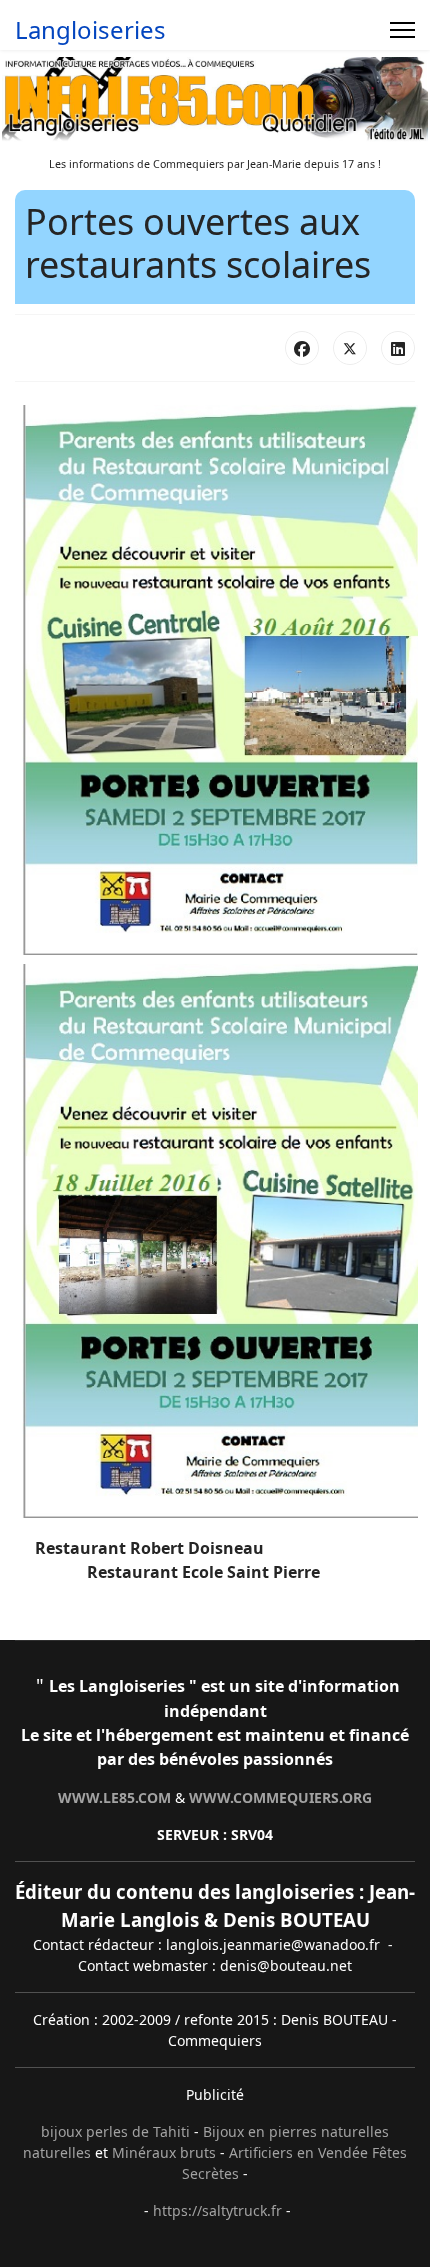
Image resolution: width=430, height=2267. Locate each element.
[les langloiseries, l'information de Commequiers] (215, 100)
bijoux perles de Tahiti (115, 2131)
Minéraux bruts (164, 2152)
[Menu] (402, 30)
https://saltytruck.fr (217, 2210)
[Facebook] (302, 348)
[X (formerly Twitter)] (350, 348)
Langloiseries (90, 30)
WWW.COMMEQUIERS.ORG (280, 1797)
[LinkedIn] (398, 348)
